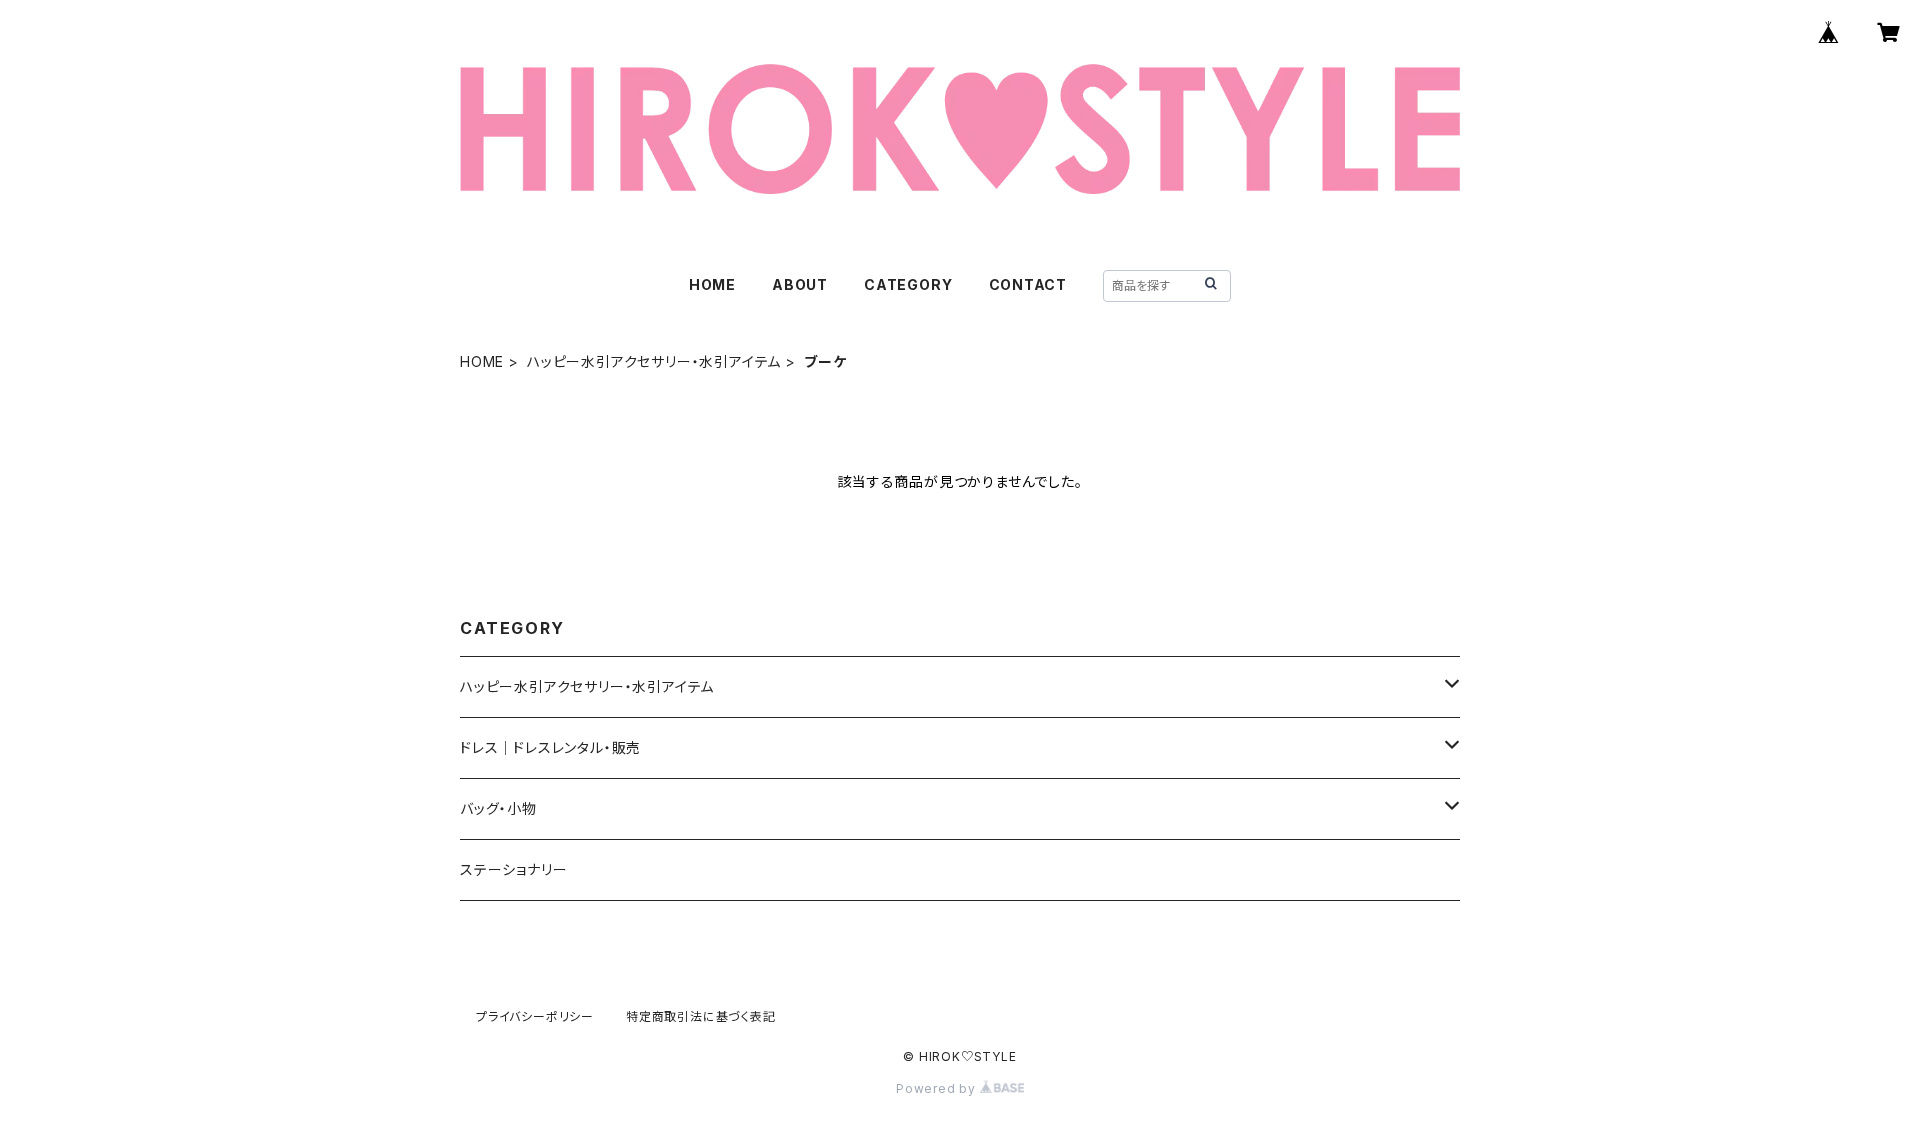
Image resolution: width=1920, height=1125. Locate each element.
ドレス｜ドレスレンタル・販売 (550, 747)
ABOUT (800, 284)
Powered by (938, 1088)
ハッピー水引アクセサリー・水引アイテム (654, 361)
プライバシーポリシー (535, 1016)
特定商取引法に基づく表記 (701, 1016)
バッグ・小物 (498, 808)
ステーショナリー (513, 869)
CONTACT (1028, 284)
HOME (712, 284)
